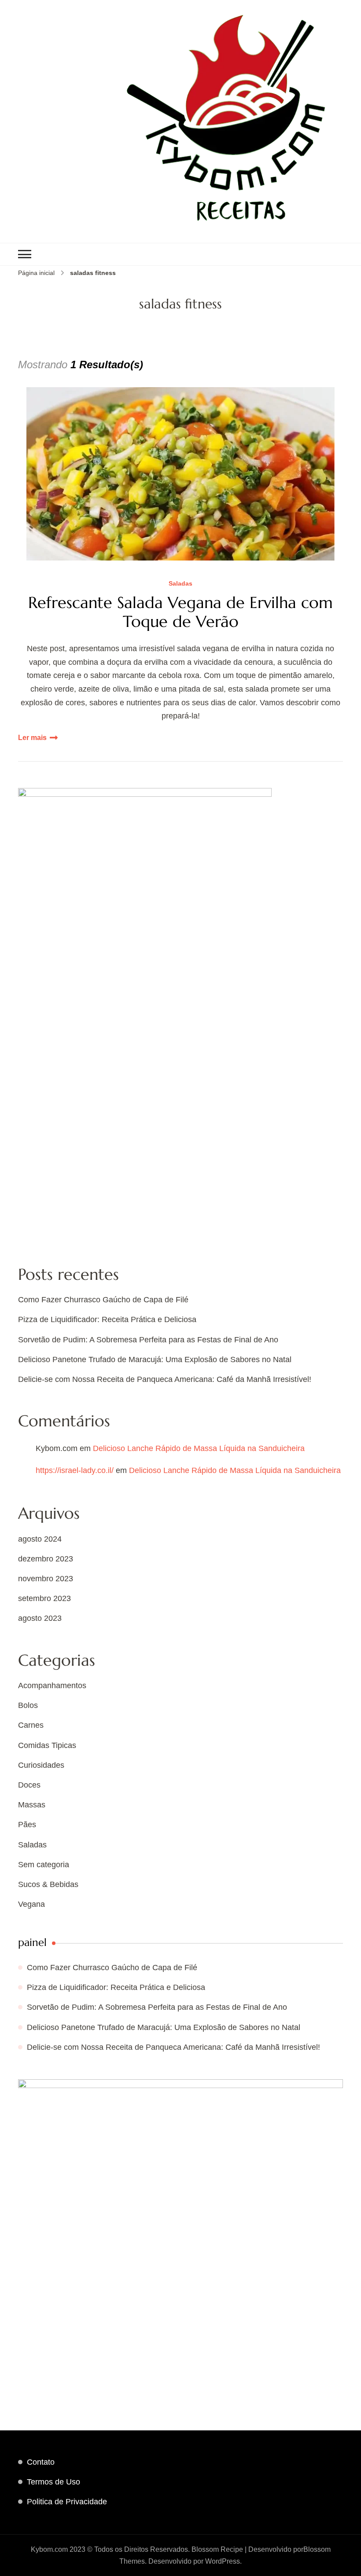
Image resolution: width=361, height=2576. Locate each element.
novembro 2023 (46, 1579)
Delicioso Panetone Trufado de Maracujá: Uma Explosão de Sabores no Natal (155, 1359)
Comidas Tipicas (47, 1745)
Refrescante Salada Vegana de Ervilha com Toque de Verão (180, 612)
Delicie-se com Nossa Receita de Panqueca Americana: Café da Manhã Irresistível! (165, 1379)
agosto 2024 (40, 1539)
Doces (29, 1785)
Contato (41, 2462)
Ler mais (32, 738)
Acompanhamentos (52, 1686)
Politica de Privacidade (67, 2502)
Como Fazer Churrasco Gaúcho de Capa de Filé (103, 1300)
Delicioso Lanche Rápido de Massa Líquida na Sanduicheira (199, 1448)
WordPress (223, 2561)
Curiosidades (41, 1765)
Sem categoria (44, 1865)
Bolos (28, 1705)
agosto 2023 (40, 1618)
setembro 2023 (44, 1598)
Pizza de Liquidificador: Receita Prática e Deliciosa (107, 1319)
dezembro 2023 (46, 1559)
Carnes (31, 1725)
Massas (32, 1805)
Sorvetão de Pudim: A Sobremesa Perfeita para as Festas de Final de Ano (148, 1340)
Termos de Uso (53, 2482)
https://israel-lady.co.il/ (75, 1470)
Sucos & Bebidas (48, 1884)
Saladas (180, 584)
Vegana (31, 1904)
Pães (27, 1825)
